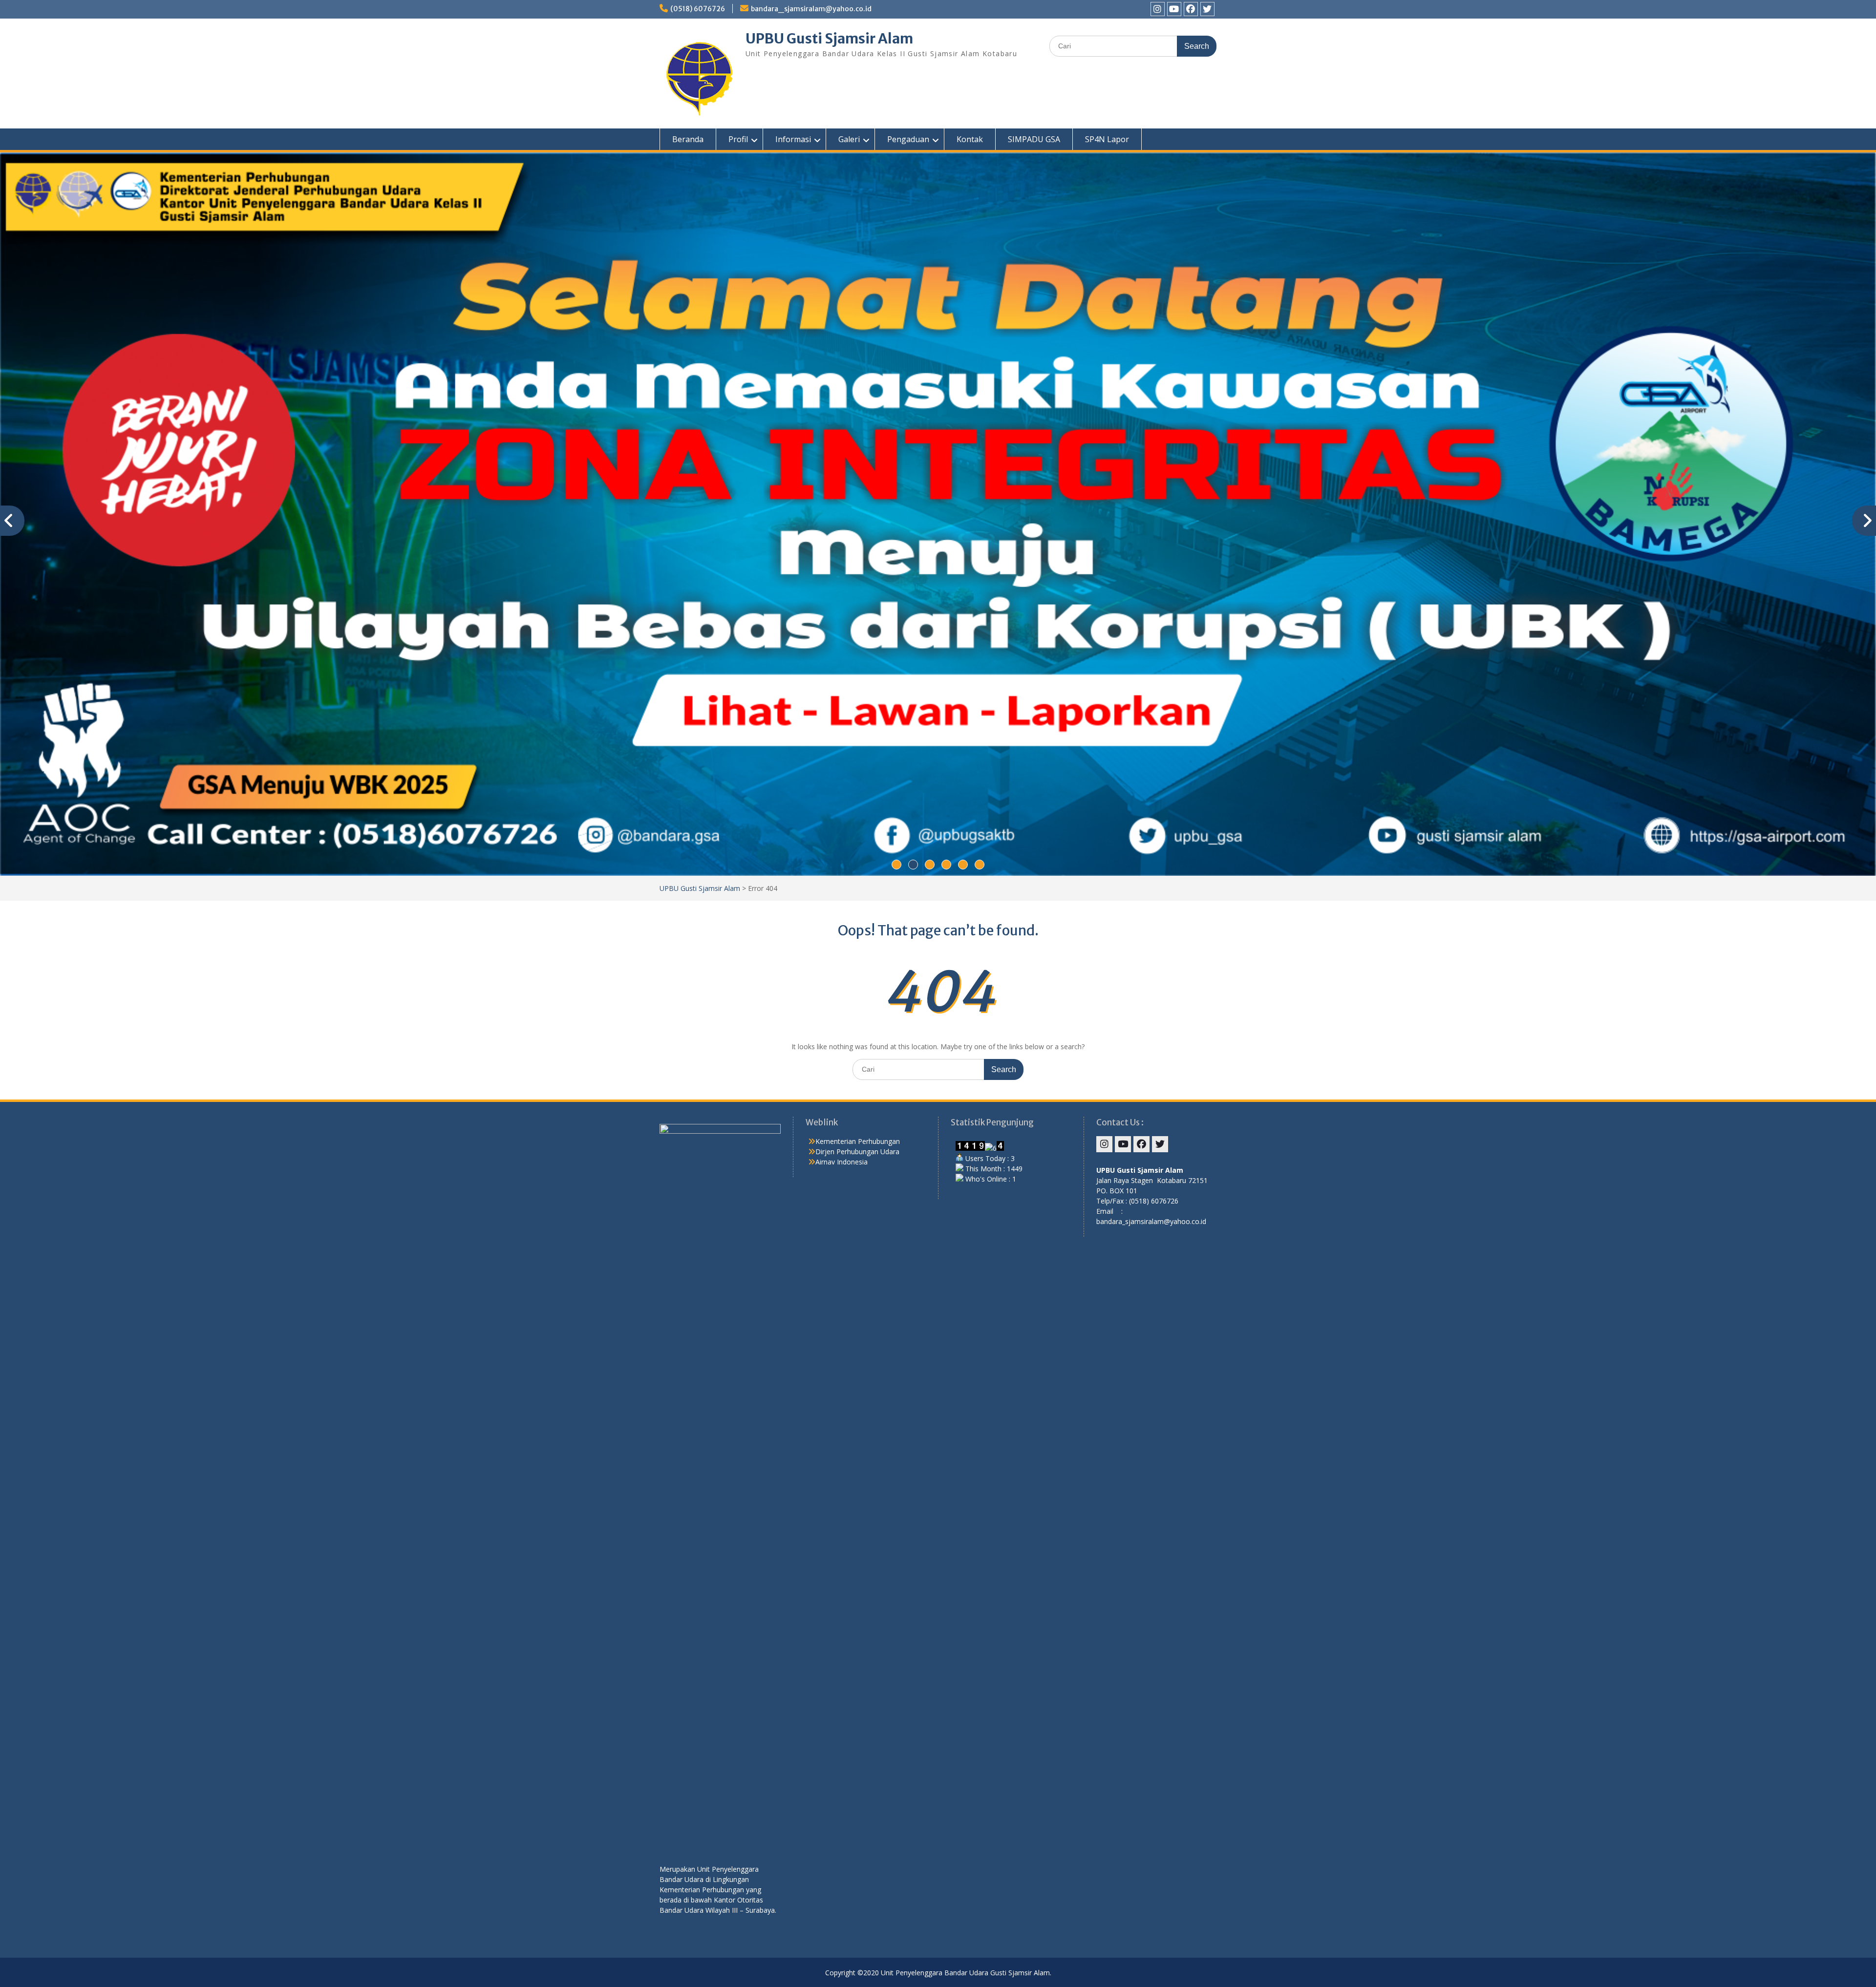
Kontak (970, 139)
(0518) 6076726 (698, 9)
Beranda (688, 139)
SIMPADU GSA (1034, 139)
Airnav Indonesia (842, 1162)
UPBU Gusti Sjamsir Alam (829, 39)
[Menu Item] (1158, 9)
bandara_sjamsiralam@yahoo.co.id (811, 9)
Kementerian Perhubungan (858, 1141)
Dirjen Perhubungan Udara (857, 1152)
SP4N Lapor (1107, 139)
